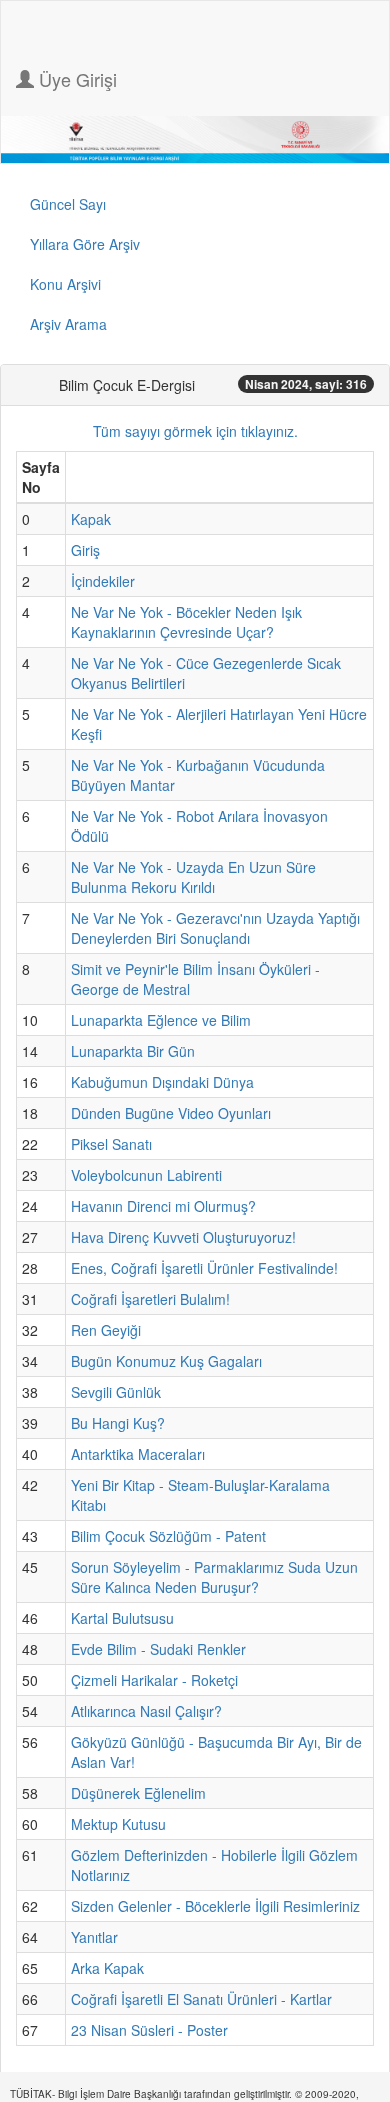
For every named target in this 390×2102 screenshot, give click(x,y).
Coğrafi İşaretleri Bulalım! (150, 1299)
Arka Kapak (107, 1968)
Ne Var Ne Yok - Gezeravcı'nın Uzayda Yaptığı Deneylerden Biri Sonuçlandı (215, 928)
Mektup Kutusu (118, 1824)
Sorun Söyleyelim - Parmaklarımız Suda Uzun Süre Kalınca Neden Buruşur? (214, 1577)
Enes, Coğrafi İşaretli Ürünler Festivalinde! (204, 1268)
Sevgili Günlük (116, 1392)
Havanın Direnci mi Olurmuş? (163, 1206)
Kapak (91, 519)
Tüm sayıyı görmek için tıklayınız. (195, 431)
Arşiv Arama (68, 324)
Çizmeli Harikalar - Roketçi (154, 1680)
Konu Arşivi (65, 284)
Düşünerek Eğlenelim (138, 1793)
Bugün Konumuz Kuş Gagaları (166, 1361)
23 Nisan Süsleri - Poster (149, 2030)
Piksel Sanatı (111, 1144)
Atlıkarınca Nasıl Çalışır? (146, 1711)
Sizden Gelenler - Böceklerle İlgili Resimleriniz (215, 1906)
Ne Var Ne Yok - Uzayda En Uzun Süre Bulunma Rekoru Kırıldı (193, 877)
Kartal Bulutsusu (122, 1618)
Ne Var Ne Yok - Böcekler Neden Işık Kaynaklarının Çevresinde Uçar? (186, 622)
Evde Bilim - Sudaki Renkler (158, 1649)
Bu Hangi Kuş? (118, 1423)
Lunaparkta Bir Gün (133, 1051)
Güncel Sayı (68, 204)
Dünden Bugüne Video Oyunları (171, 1113)
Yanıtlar (94, 1937)
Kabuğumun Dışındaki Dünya (162, 1082)
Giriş (85, 550)
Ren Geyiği (106, 1330)
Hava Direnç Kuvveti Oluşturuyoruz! (183, 1237)
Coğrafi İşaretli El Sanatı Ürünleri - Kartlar (201, 1999)
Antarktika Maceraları (138, 1454)
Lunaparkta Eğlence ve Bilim (161, 1020)
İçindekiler (103, 581)
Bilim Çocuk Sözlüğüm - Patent (168, 1536)
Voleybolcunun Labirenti (146, 1175)
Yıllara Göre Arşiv (85, 244)
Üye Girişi (75, 79)
